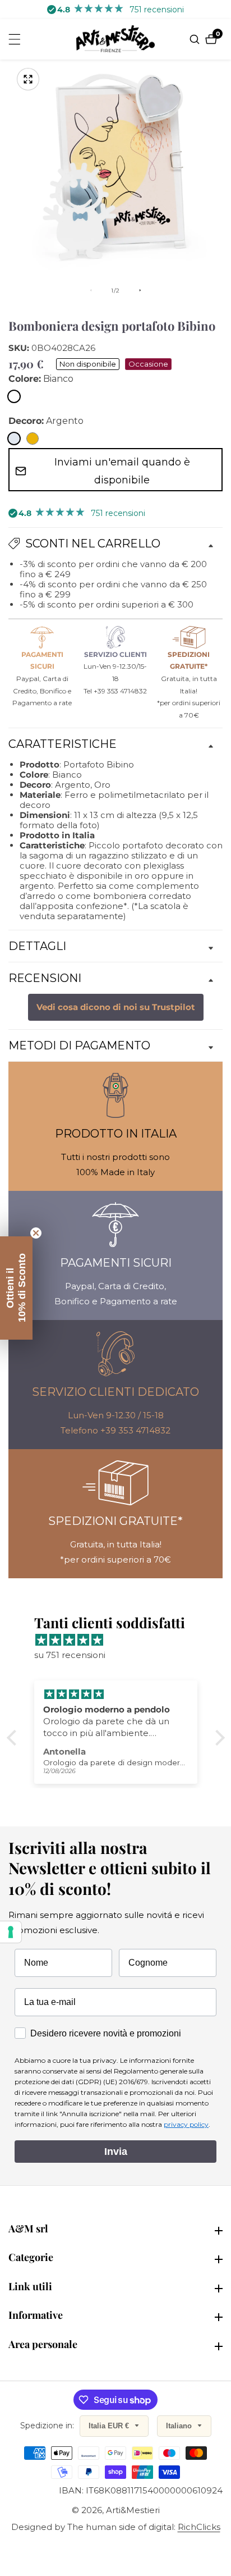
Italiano (180, 2426)
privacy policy (186, 2124)
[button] (14, 1738)
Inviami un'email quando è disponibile (122, 471)
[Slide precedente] (91, 290)
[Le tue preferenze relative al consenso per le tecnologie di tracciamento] (11, 1932)
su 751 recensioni (70, 1655)
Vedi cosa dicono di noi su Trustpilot (116, 1007)
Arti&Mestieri (133, 2510)
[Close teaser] (36, 1233)
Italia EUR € (110, 2426)
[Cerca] (196, 39)
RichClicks (199, 2527)
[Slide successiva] (140, 290)
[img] (121, 1640)
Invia (116, 2152)
